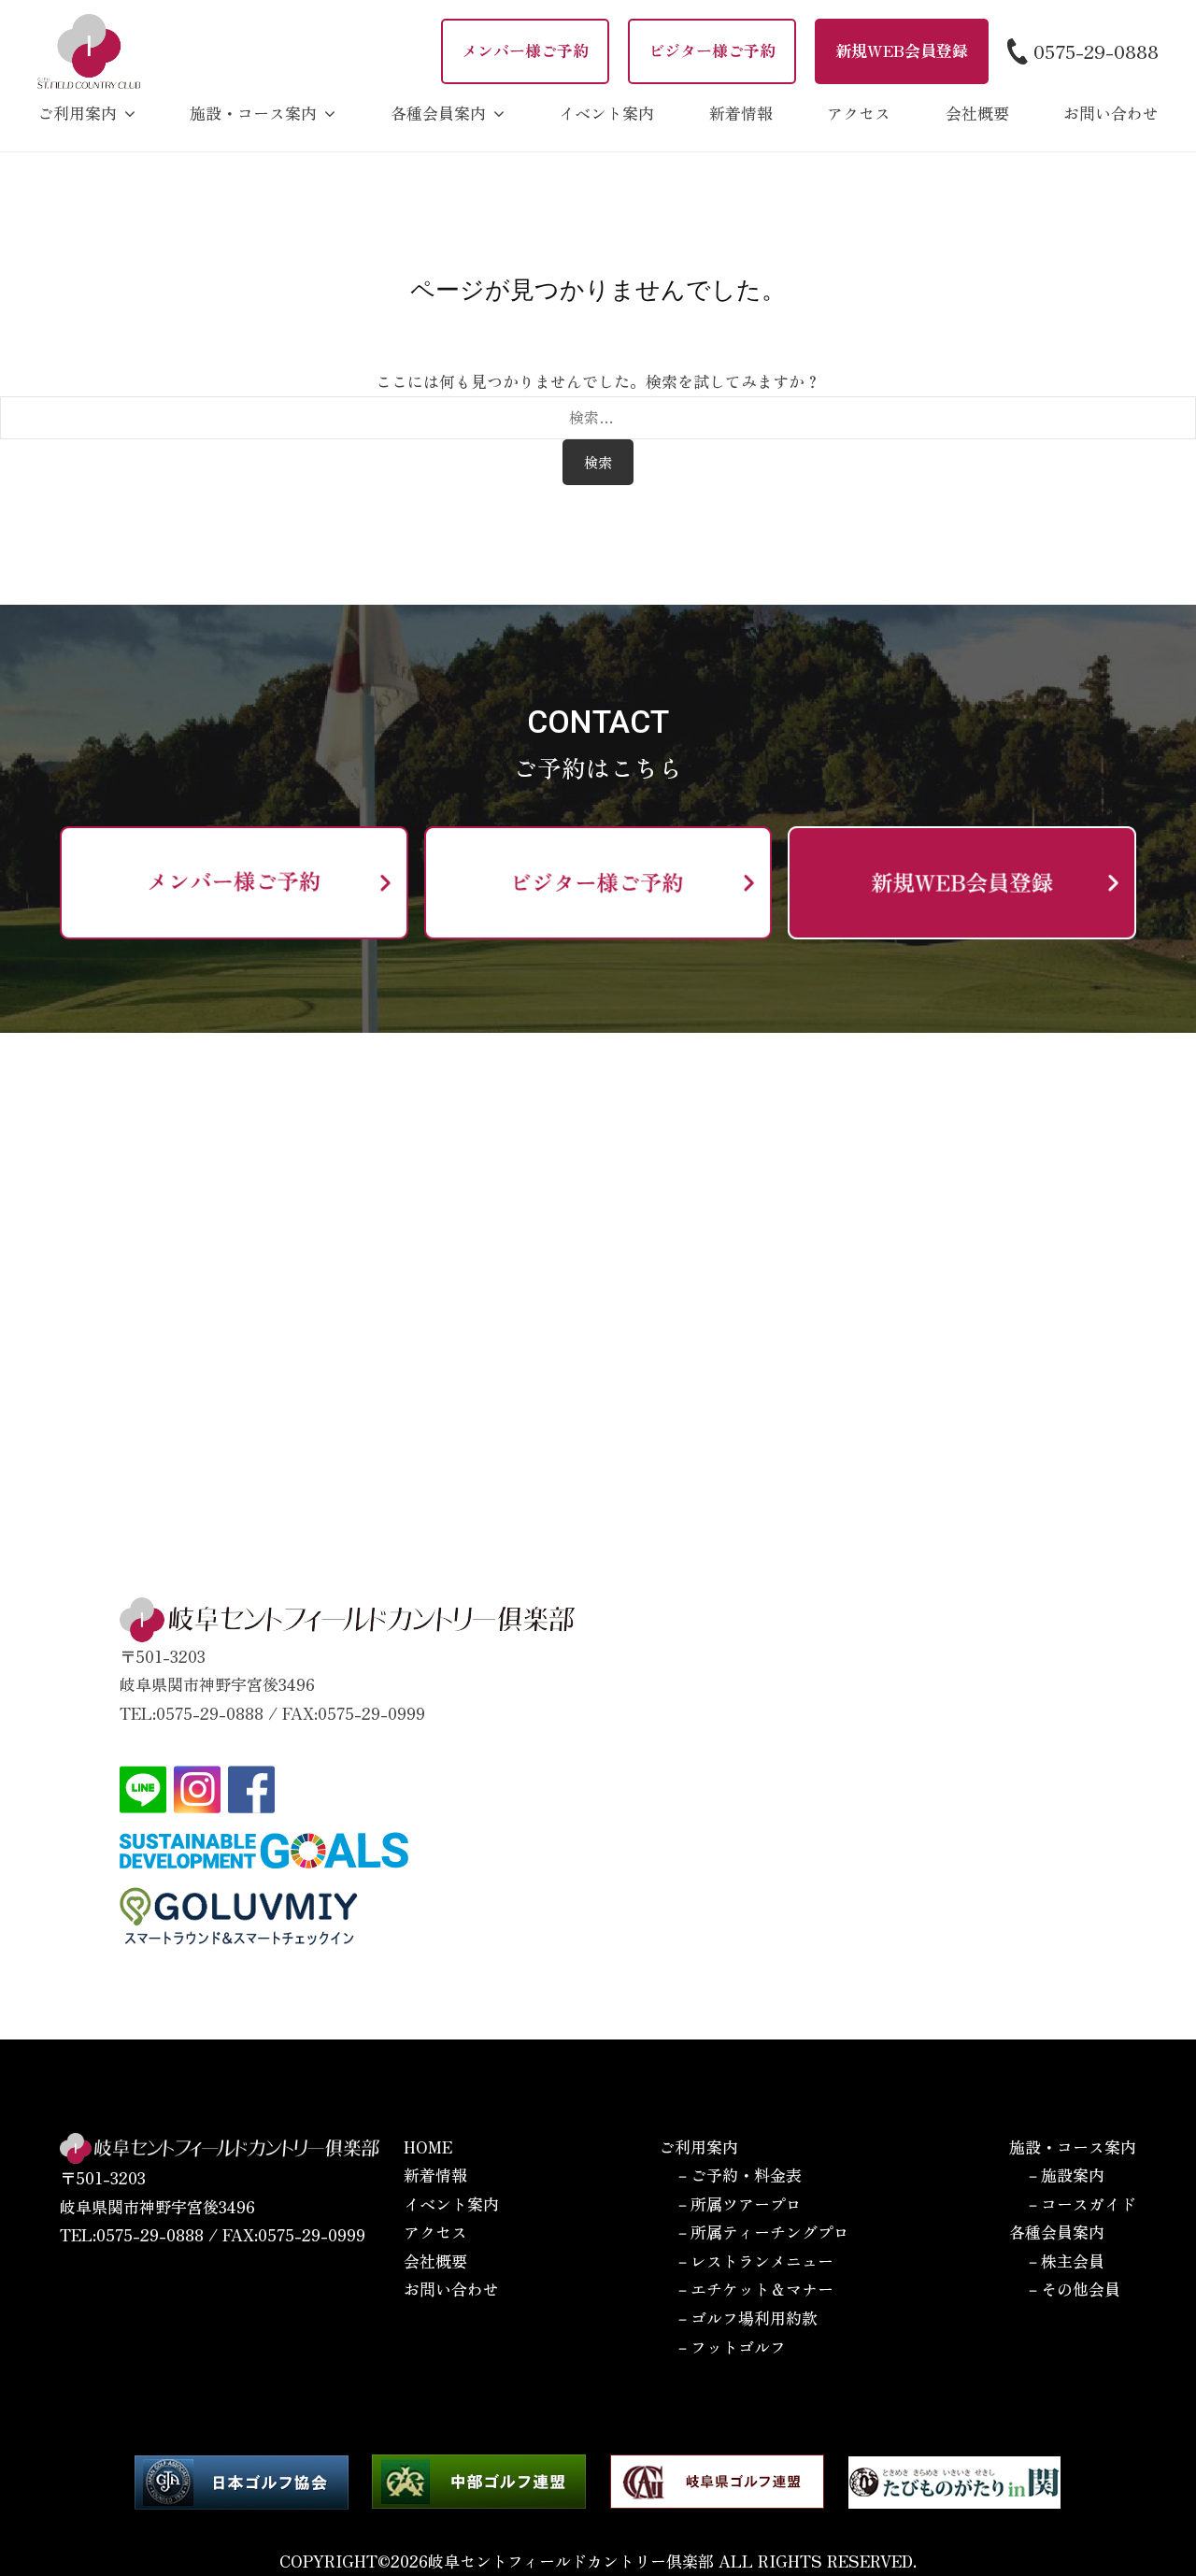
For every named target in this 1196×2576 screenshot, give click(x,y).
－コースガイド (1081, 2204)
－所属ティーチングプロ (762, 2232)
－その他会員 (1073, 2289)
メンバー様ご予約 (525, 50)
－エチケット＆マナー (754, 2289)
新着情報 (741, 113)
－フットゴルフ (730, 2347)
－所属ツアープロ (738, 2204)
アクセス (859, 113)
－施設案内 (1065, 2175)
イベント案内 (606, 113)
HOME (428, 2147)
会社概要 (977, 113)
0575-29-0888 (1096, 50)
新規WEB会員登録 (902, 50)
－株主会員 (1065, 2261)
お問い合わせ (1111, 113)
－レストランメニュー (754, 2261)
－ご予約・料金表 (738, 2175)
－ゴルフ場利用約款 (746, 2318)
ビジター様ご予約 (712, 50)
